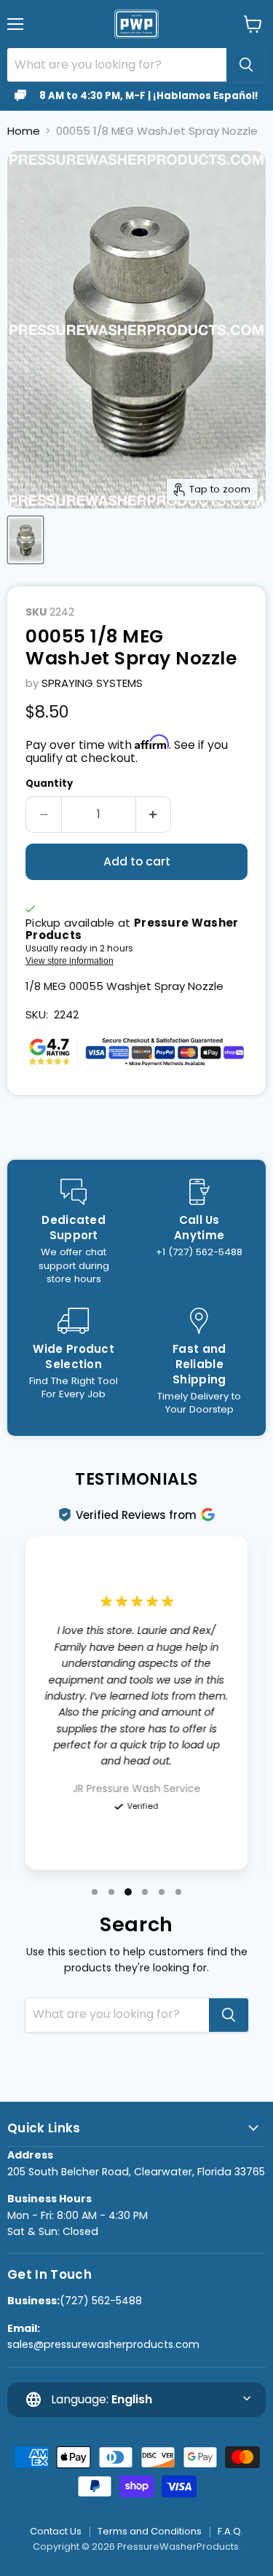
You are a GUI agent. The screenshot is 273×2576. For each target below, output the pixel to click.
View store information (70, 961)
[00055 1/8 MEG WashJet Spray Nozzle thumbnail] (25, 540)
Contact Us (56, 2531)
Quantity (49, 784)
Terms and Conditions (150, 2531)
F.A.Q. (230, 2531)
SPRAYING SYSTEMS (92, 683)
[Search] (246, 65)
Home (24, 131)
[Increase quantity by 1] (154, 814)
